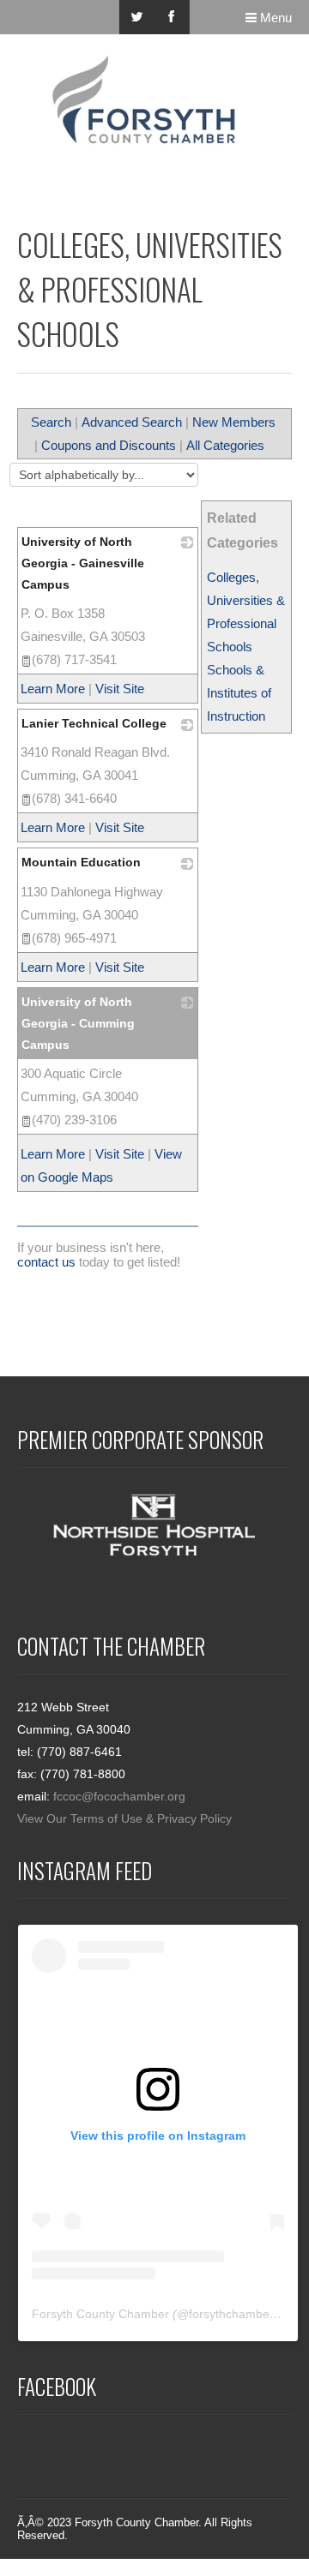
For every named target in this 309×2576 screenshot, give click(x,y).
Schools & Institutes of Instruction (239, 693)
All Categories (225, 445)
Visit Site (120, 689)
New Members (234, 422)
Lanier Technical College (94, 723)
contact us (46, 1262)
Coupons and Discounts (109, 445)
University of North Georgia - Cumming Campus (78, 1023)
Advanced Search (132, 422)
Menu (274, 18)
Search (51, 422)
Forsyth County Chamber (100, 2314)
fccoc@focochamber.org (119, 1796)
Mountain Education (81, 862)
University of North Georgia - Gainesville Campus (83, 563)
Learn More (53, 689)
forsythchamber (231, 2314)
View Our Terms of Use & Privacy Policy (124, 1818)
